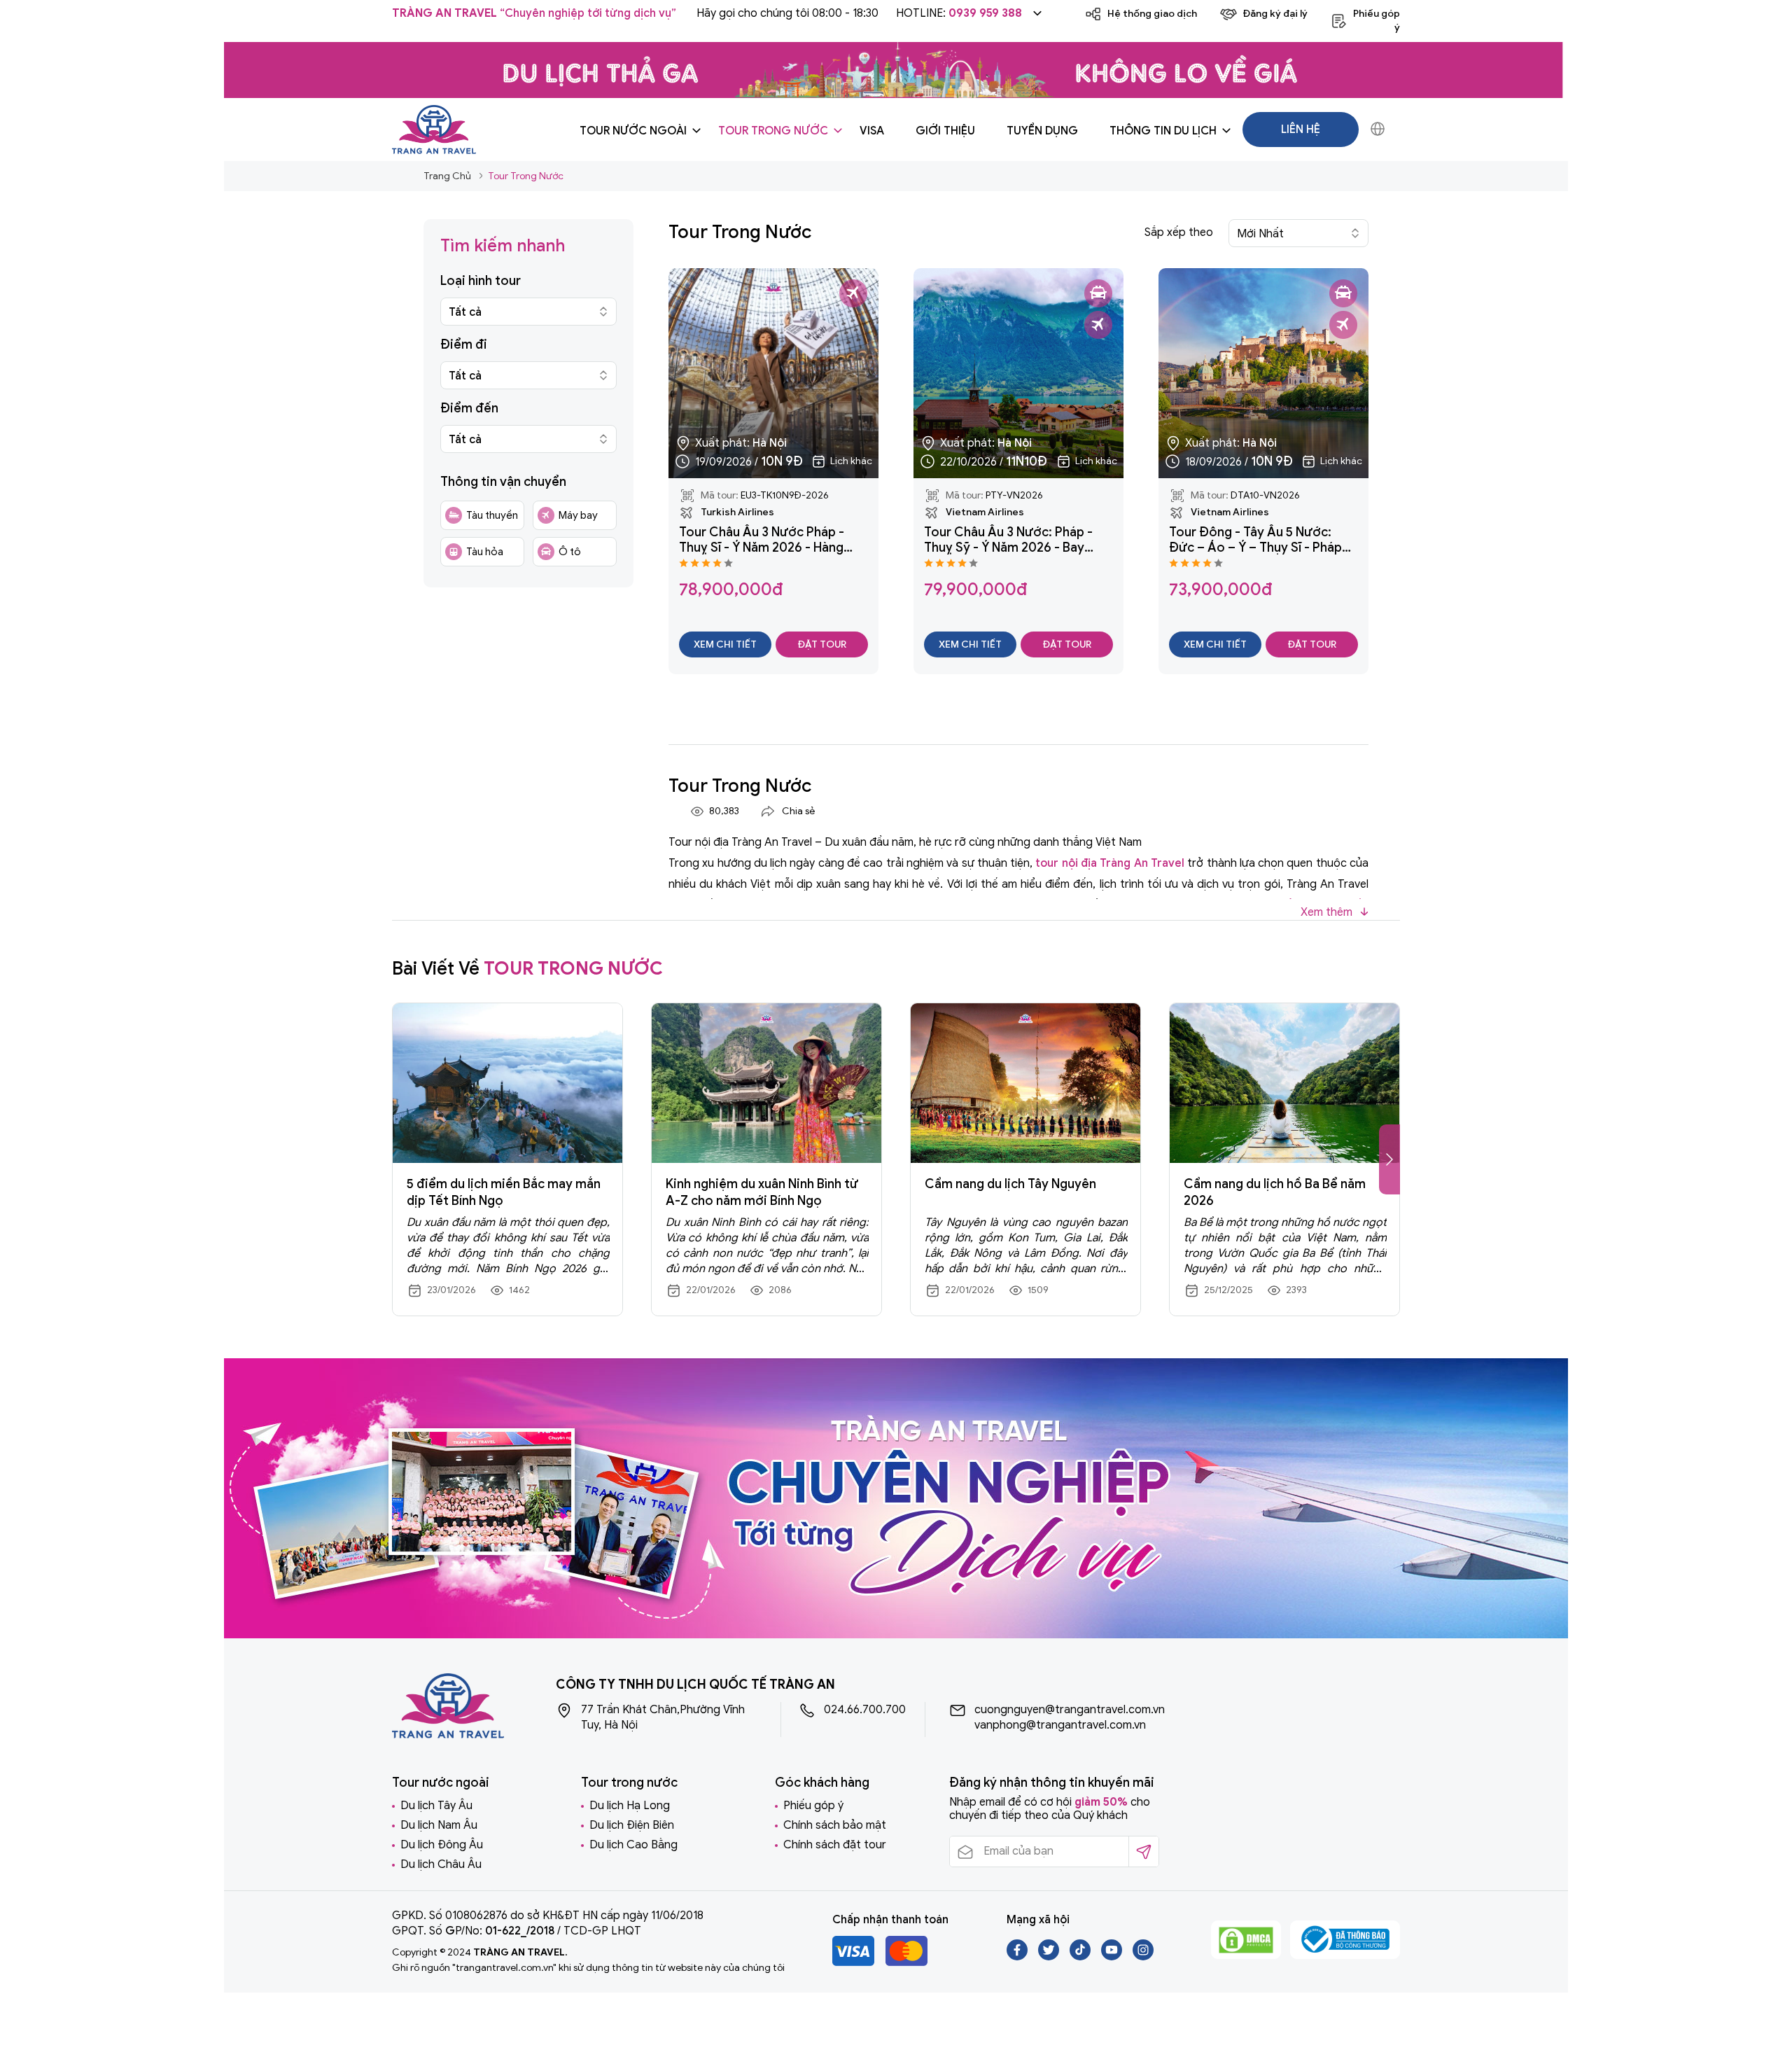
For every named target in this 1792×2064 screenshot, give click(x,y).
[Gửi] (1143, 1852)
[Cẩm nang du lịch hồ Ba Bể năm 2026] (1284, 1083)
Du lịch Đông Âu (442, 1845)
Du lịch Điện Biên (632, 1825)
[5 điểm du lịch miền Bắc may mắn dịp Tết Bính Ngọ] (507, 1083)
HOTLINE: (959, 13)
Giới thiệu (945, 131)
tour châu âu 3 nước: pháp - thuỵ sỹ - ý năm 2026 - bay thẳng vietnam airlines (1008, 540)
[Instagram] (1143, 1957)
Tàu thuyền (492, 515)
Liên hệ (1301, 130)
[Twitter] (1050, 1957)
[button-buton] (1389, 1159)
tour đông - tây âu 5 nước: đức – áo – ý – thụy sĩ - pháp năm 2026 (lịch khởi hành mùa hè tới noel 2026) (1259, 540)
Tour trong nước (773, 131)
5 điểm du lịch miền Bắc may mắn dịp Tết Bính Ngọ (504, 1192)
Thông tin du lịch (1163, 131)
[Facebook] (1018, 1957)
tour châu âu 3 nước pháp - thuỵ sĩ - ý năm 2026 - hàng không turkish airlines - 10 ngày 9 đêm (773, 540)
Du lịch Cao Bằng (633, 1845)
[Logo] (434, 128)
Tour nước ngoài (633, 131)
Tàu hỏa (485, 552)
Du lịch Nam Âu (439, 1825)
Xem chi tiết (725, 644)
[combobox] (528, 312)
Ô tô (570, 552)
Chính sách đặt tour (835, 1845)
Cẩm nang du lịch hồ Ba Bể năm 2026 (1275, 1192)
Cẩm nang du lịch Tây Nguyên (1010, 1184)
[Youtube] (1113, 1957)
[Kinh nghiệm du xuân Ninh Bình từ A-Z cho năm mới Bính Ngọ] (766, 1083)
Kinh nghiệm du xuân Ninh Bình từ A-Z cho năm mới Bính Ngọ (762, 1192)
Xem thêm (1328, 912)
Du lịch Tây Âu (436, 1806)
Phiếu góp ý (813, 1806)
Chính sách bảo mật (835, 1825)
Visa (872, 131)
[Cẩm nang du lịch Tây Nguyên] (1025, 1083)
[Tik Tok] (1081, 1957)
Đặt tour (822, 644)
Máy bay (578, 515)
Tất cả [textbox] (465, 312)
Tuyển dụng (1042, 131)
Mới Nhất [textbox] (1260, 234)
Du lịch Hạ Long (630, 1806)
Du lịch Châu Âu (441, 1864)
